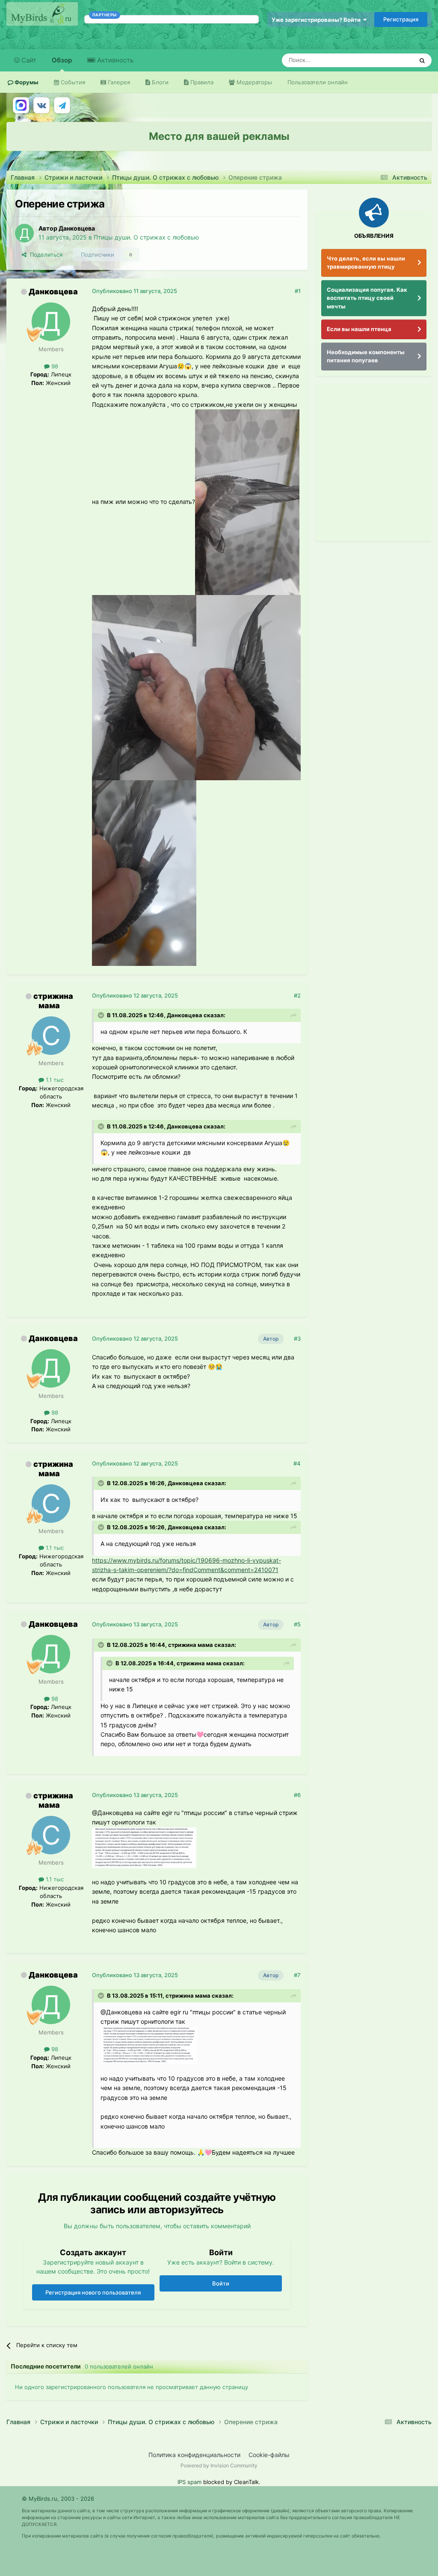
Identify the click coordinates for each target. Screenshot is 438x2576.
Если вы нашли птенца (359, 329)
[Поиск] (422, 60)
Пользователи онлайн (318, 82)
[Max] (21, 105)
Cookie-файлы (269, 2455)
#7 (297, 1975)
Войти (221, 2283)
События (72, 82)
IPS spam (189, 2482)
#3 (297, 1338)
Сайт (28, 60)
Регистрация (401, 19)
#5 (297, 1624)
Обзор (62, 60)
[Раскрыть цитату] (102, 1015)
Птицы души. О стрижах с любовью (146, 237)
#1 (298, 291)
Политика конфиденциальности (194, 2455)
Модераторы (253, 82)
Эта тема (390, 60)
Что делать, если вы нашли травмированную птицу (366, 263)
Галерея (118, 82)
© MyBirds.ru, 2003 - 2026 (58, 2499)
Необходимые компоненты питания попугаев (366, 356)
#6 (297, 1795)
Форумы (26, 82)
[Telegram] (62, 105)
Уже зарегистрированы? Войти (317, 20)
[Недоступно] (247, 502)
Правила (201, 82)
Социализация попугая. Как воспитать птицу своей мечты (367, 298)
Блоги (159, 82)
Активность (114, 60)
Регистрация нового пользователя (93, 2292)
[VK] (41, 105)
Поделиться (44, 255)
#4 (297, 1463)
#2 (297, 995)
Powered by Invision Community (219, 2465)
